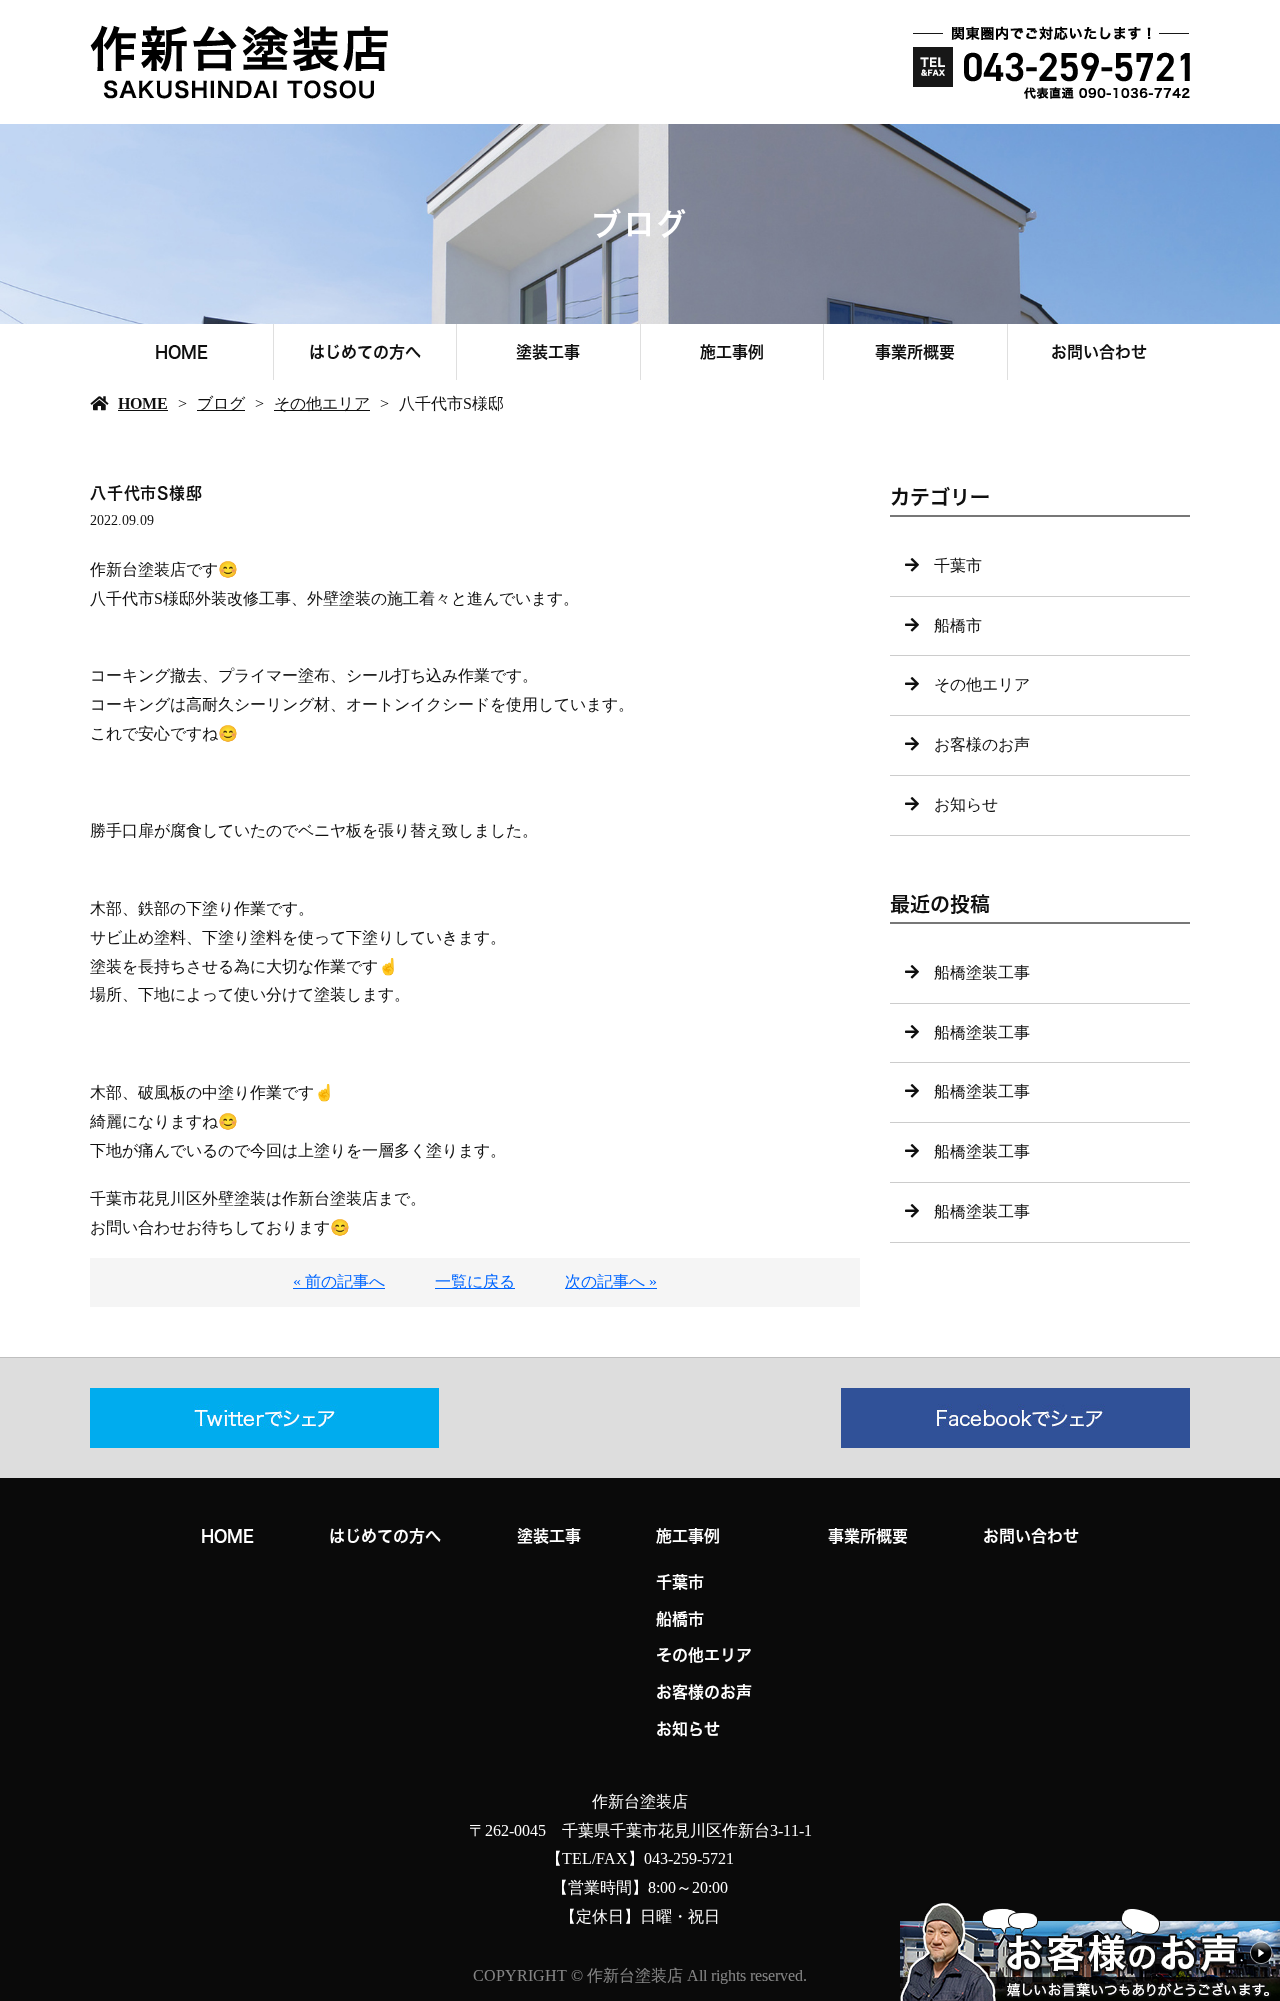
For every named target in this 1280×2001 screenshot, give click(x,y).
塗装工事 (548, 352)
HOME (181, 352)
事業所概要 (915, 352)
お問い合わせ (1099, 352)
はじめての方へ (365, 352)
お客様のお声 (982, 744)
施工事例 (732, 352)
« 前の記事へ (339, 1281)
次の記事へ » (611, 1281)
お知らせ (966, 804)
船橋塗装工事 (982, 972)
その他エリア (322, 403)
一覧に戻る (475, 1281)
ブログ (221, 403)
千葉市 (958, 565)
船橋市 (958, 625)
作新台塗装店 (640, 1801)
